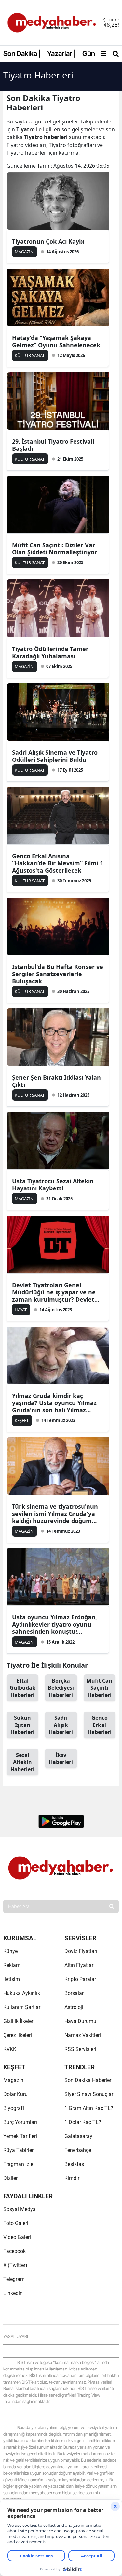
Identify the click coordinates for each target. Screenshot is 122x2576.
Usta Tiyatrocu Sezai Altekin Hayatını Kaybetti (53, 1185)
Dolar (113, 20)
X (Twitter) (15, 2265)
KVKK (10, 2049)
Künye (10, 1951)
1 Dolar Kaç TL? (83, 2122)
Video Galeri (17, 2237)
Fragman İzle (18, 2164)
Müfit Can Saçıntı (99, 1688)
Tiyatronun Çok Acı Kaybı (48, 241)
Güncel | (95, 54)
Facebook (14, 2251)
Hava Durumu (80, 2021)
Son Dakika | (22, 54)
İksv (61, 1758)
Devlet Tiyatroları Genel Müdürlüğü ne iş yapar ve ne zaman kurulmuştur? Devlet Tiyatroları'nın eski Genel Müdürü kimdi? (54, 1292)
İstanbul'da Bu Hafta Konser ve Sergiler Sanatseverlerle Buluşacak (58, 974)
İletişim (12, 1979)
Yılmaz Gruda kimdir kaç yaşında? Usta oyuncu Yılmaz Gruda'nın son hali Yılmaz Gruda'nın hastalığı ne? (54, 1403)
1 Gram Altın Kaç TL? (89, 2108)
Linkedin (13, 2293)
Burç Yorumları (20, 2122)
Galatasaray (78, 2136)
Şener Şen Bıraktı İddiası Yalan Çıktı (56, 1081)
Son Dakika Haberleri (88, 2080)
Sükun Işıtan (22, 1725)
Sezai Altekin (22, 1762)
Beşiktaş (74, 2164)
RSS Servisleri (80, 2049)
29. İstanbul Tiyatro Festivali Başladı (53, 445)
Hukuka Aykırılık (22, 1993)
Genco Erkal (100, 1725)
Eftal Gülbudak (23, 1688)
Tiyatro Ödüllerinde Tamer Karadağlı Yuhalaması (50, 652)
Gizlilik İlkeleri (19, 2021)
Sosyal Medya (20, 2209)
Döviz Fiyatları (81, 1951)
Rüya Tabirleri (19, 2150)
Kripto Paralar (80, 1979)
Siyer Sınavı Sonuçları (89, 2094)
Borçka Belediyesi (61, 1688)
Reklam (12, 1965)
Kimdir (72, 2178)
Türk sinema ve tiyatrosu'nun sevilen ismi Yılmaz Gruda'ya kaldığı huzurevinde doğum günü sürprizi (55, 1514)
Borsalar (74, 1993)
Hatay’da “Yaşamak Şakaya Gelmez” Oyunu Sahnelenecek (56, 341)
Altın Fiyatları (80, 1965)
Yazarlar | (61, 54)
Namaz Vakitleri (83, 2035)
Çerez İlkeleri (18, 2035)
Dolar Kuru (15, 2094)
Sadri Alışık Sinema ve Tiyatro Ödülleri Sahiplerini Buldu (55, 756)
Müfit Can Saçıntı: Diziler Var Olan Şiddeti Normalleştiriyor (54, 548)
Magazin (13, 2080)
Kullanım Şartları (22, 2007)
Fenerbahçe (78, 2150)
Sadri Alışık (61, 1725)
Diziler (10, 2178)
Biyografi (14, 2108)
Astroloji (74, 2007)
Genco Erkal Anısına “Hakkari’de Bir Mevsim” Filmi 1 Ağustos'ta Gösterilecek (58, 863)
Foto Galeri (16, 2223)
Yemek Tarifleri (20, 2136)
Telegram (14, 2279)
